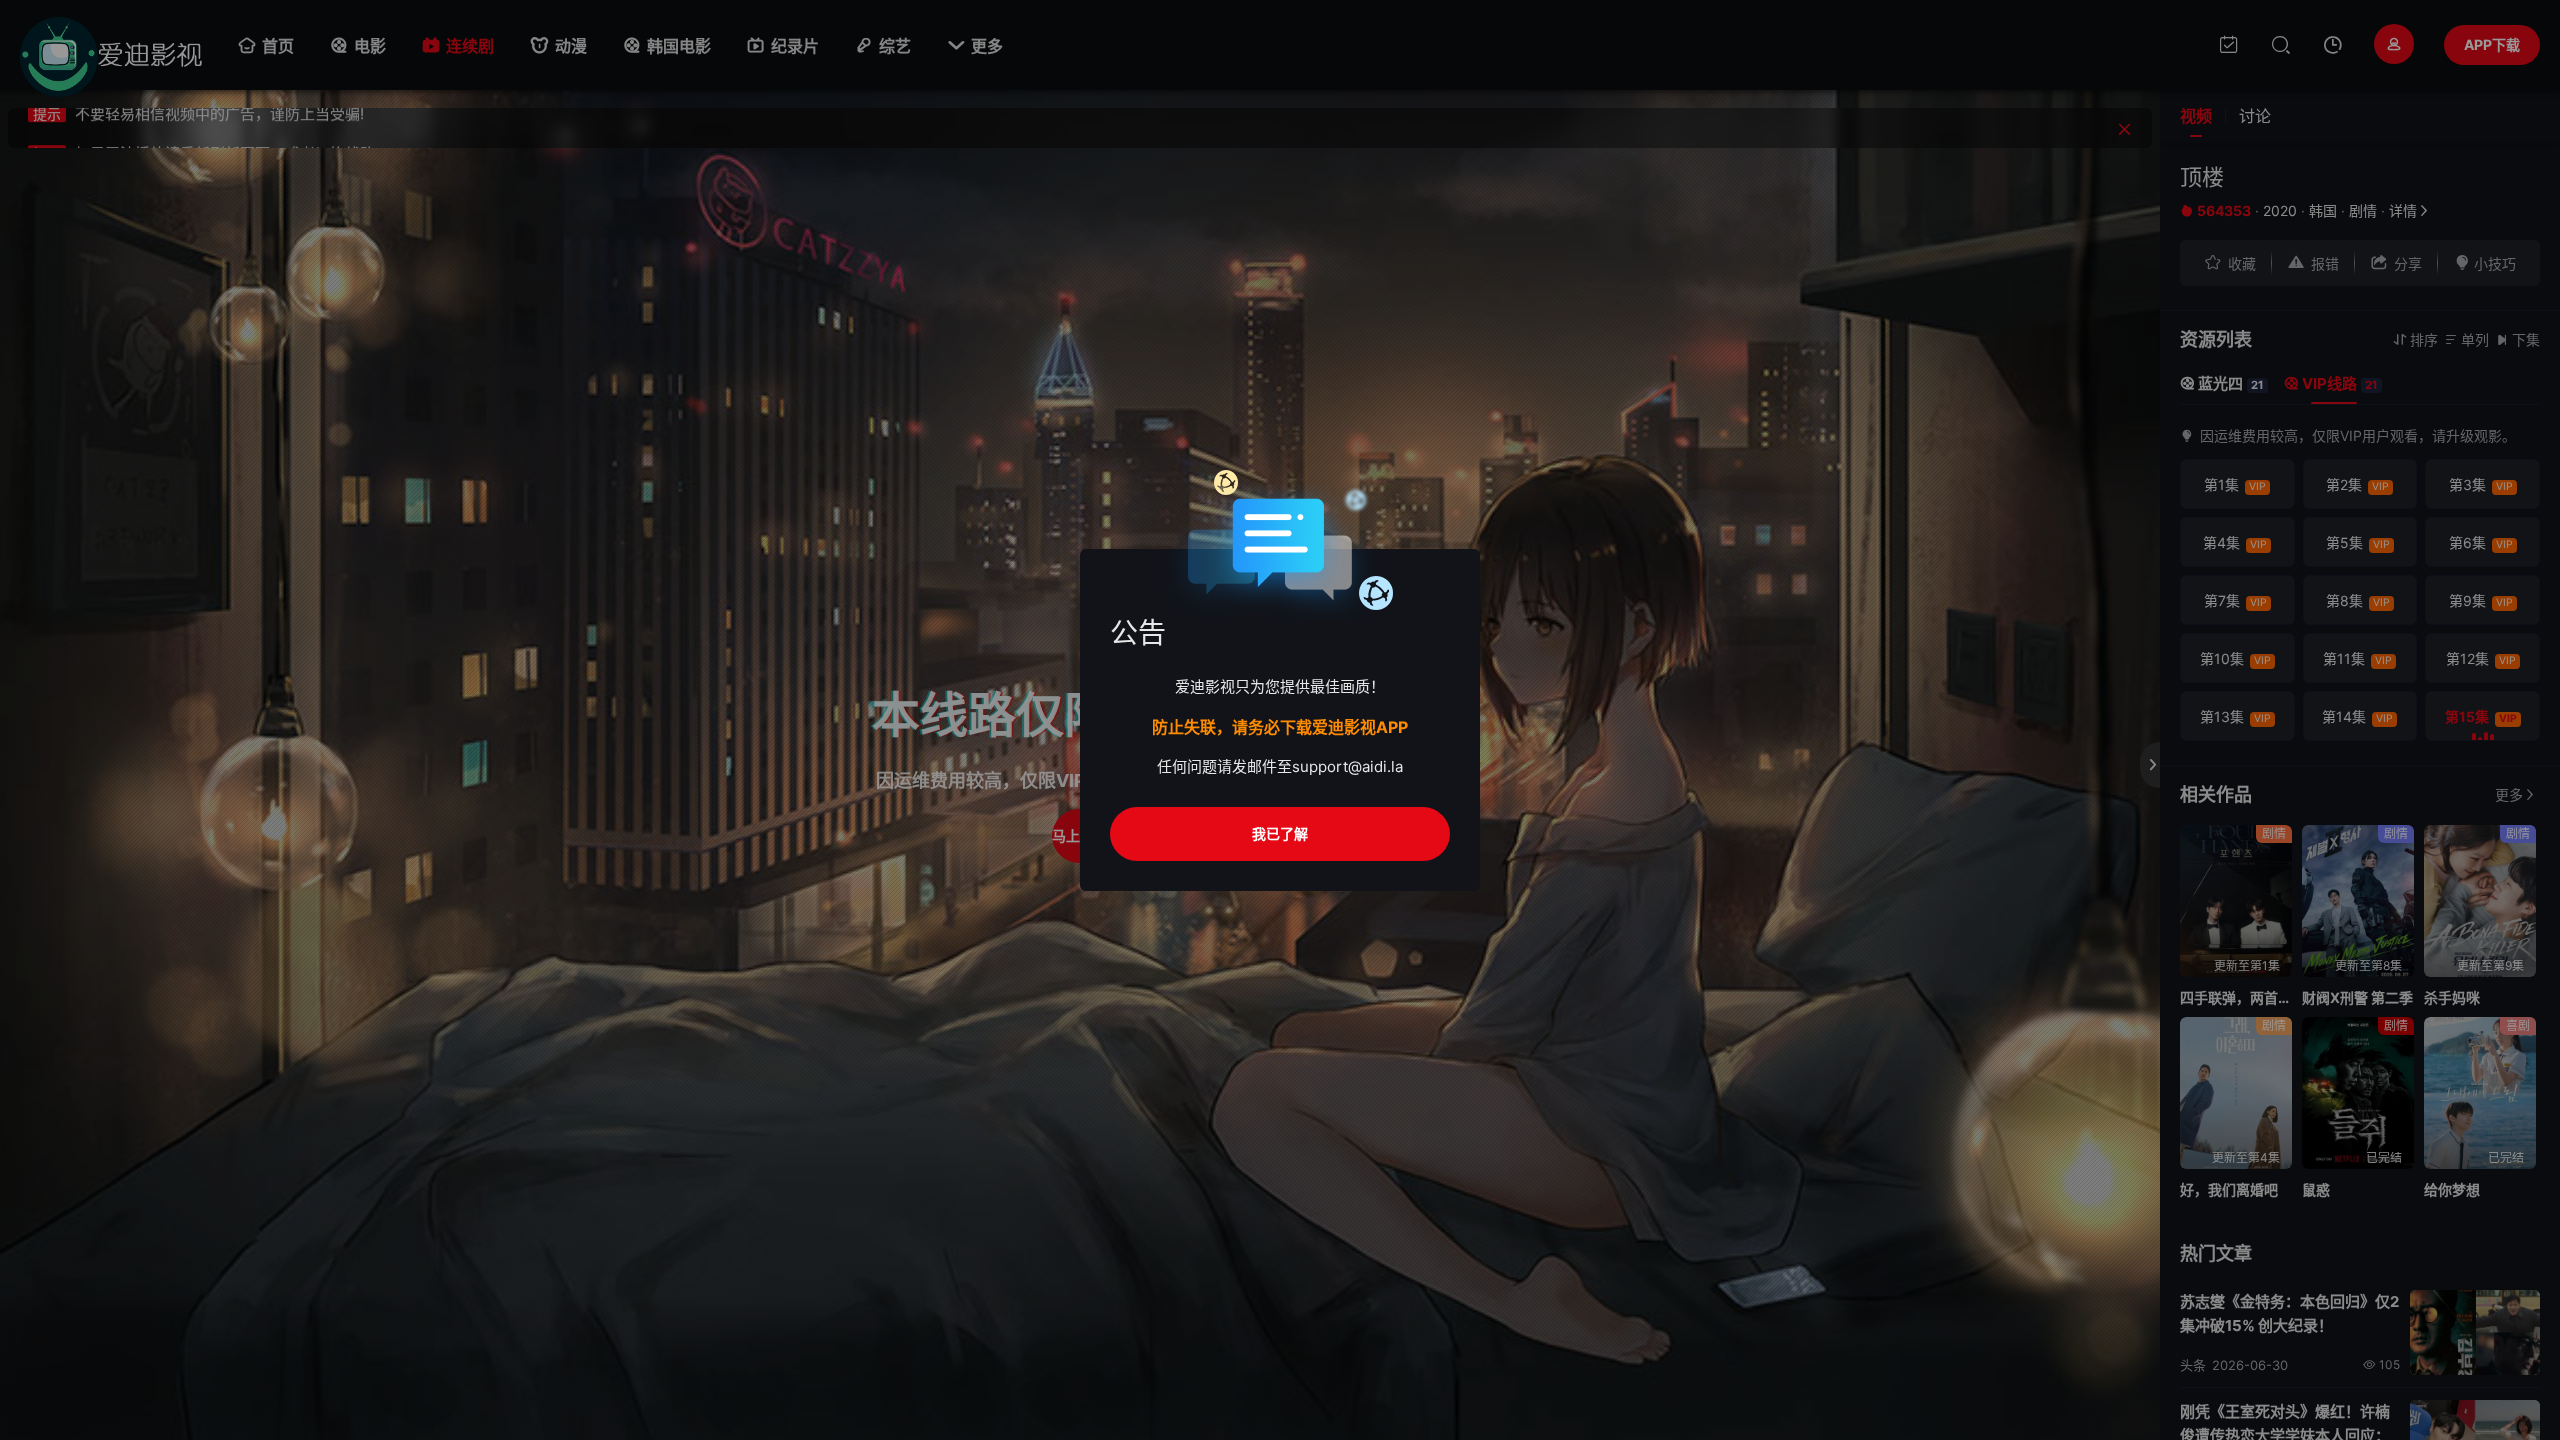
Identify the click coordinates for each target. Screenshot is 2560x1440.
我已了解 (1280, 833)
